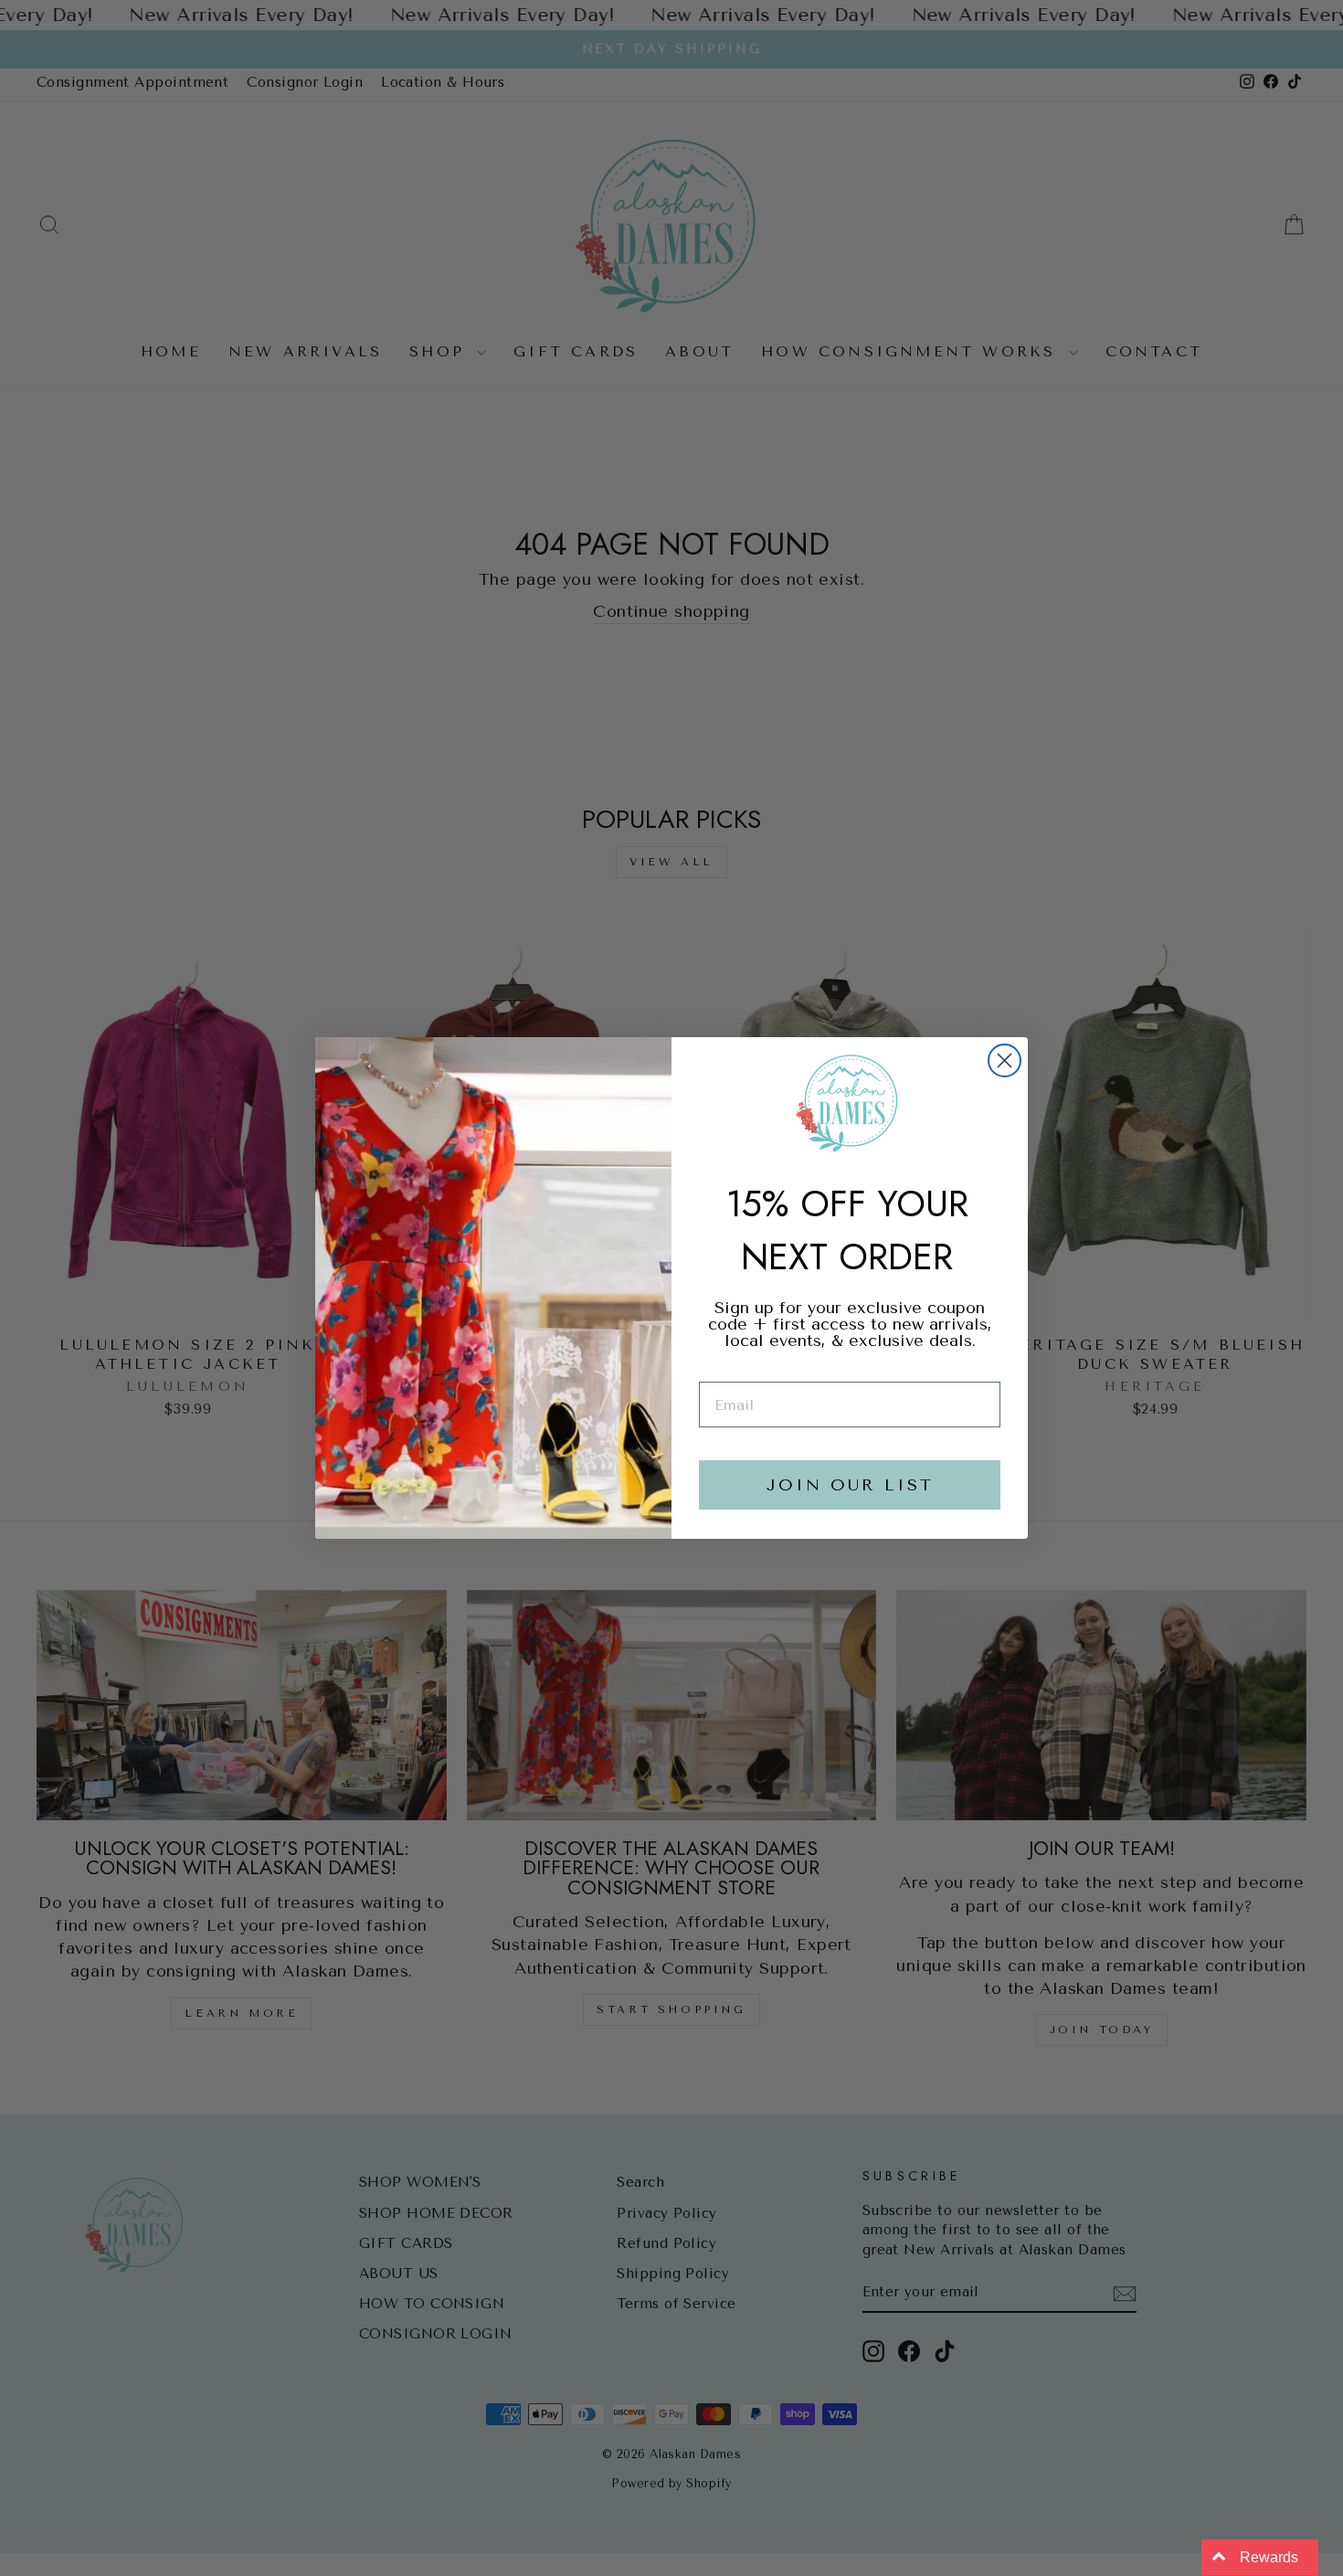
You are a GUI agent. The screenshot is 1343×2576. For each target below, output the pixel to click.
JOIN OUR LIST (850, 1485)
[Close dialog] (1005, 1060)
